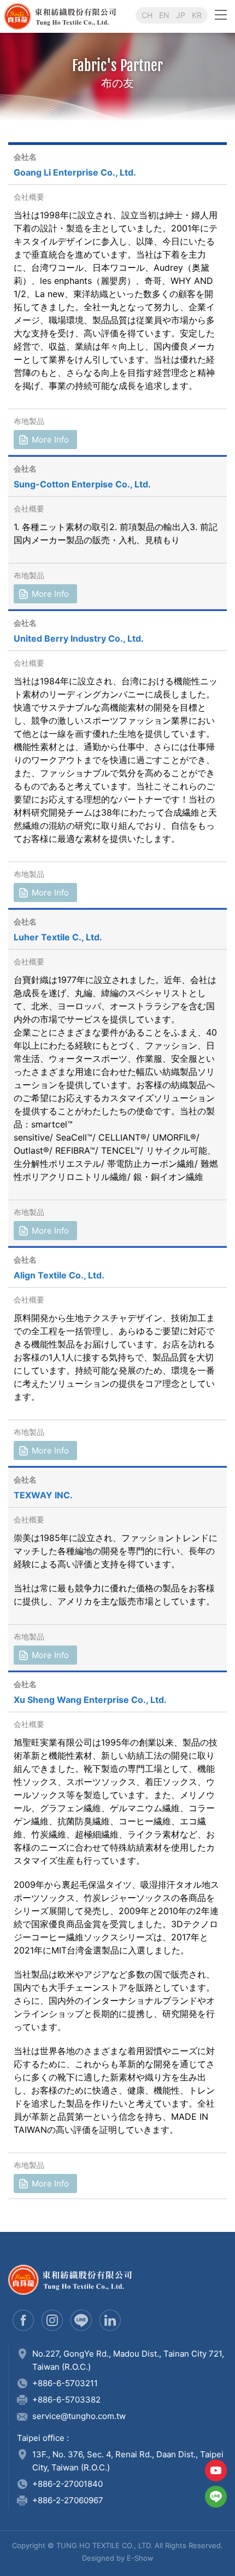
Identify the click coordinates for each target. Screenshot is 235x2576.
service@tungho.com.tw (79, 2416)
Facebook (23, 2320)
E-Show (140, 2558)
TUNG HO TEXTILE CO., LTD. (101, 16)
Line (81, 2320)
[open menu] (221, 14)
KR (197, 15)
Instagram (52, 2320)
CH (147, 15)
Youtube (216, 2470)
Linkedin (110, 2320)
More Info (50, 440)
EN (164, 15)
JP (181, 15)
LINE (216, 2497)
